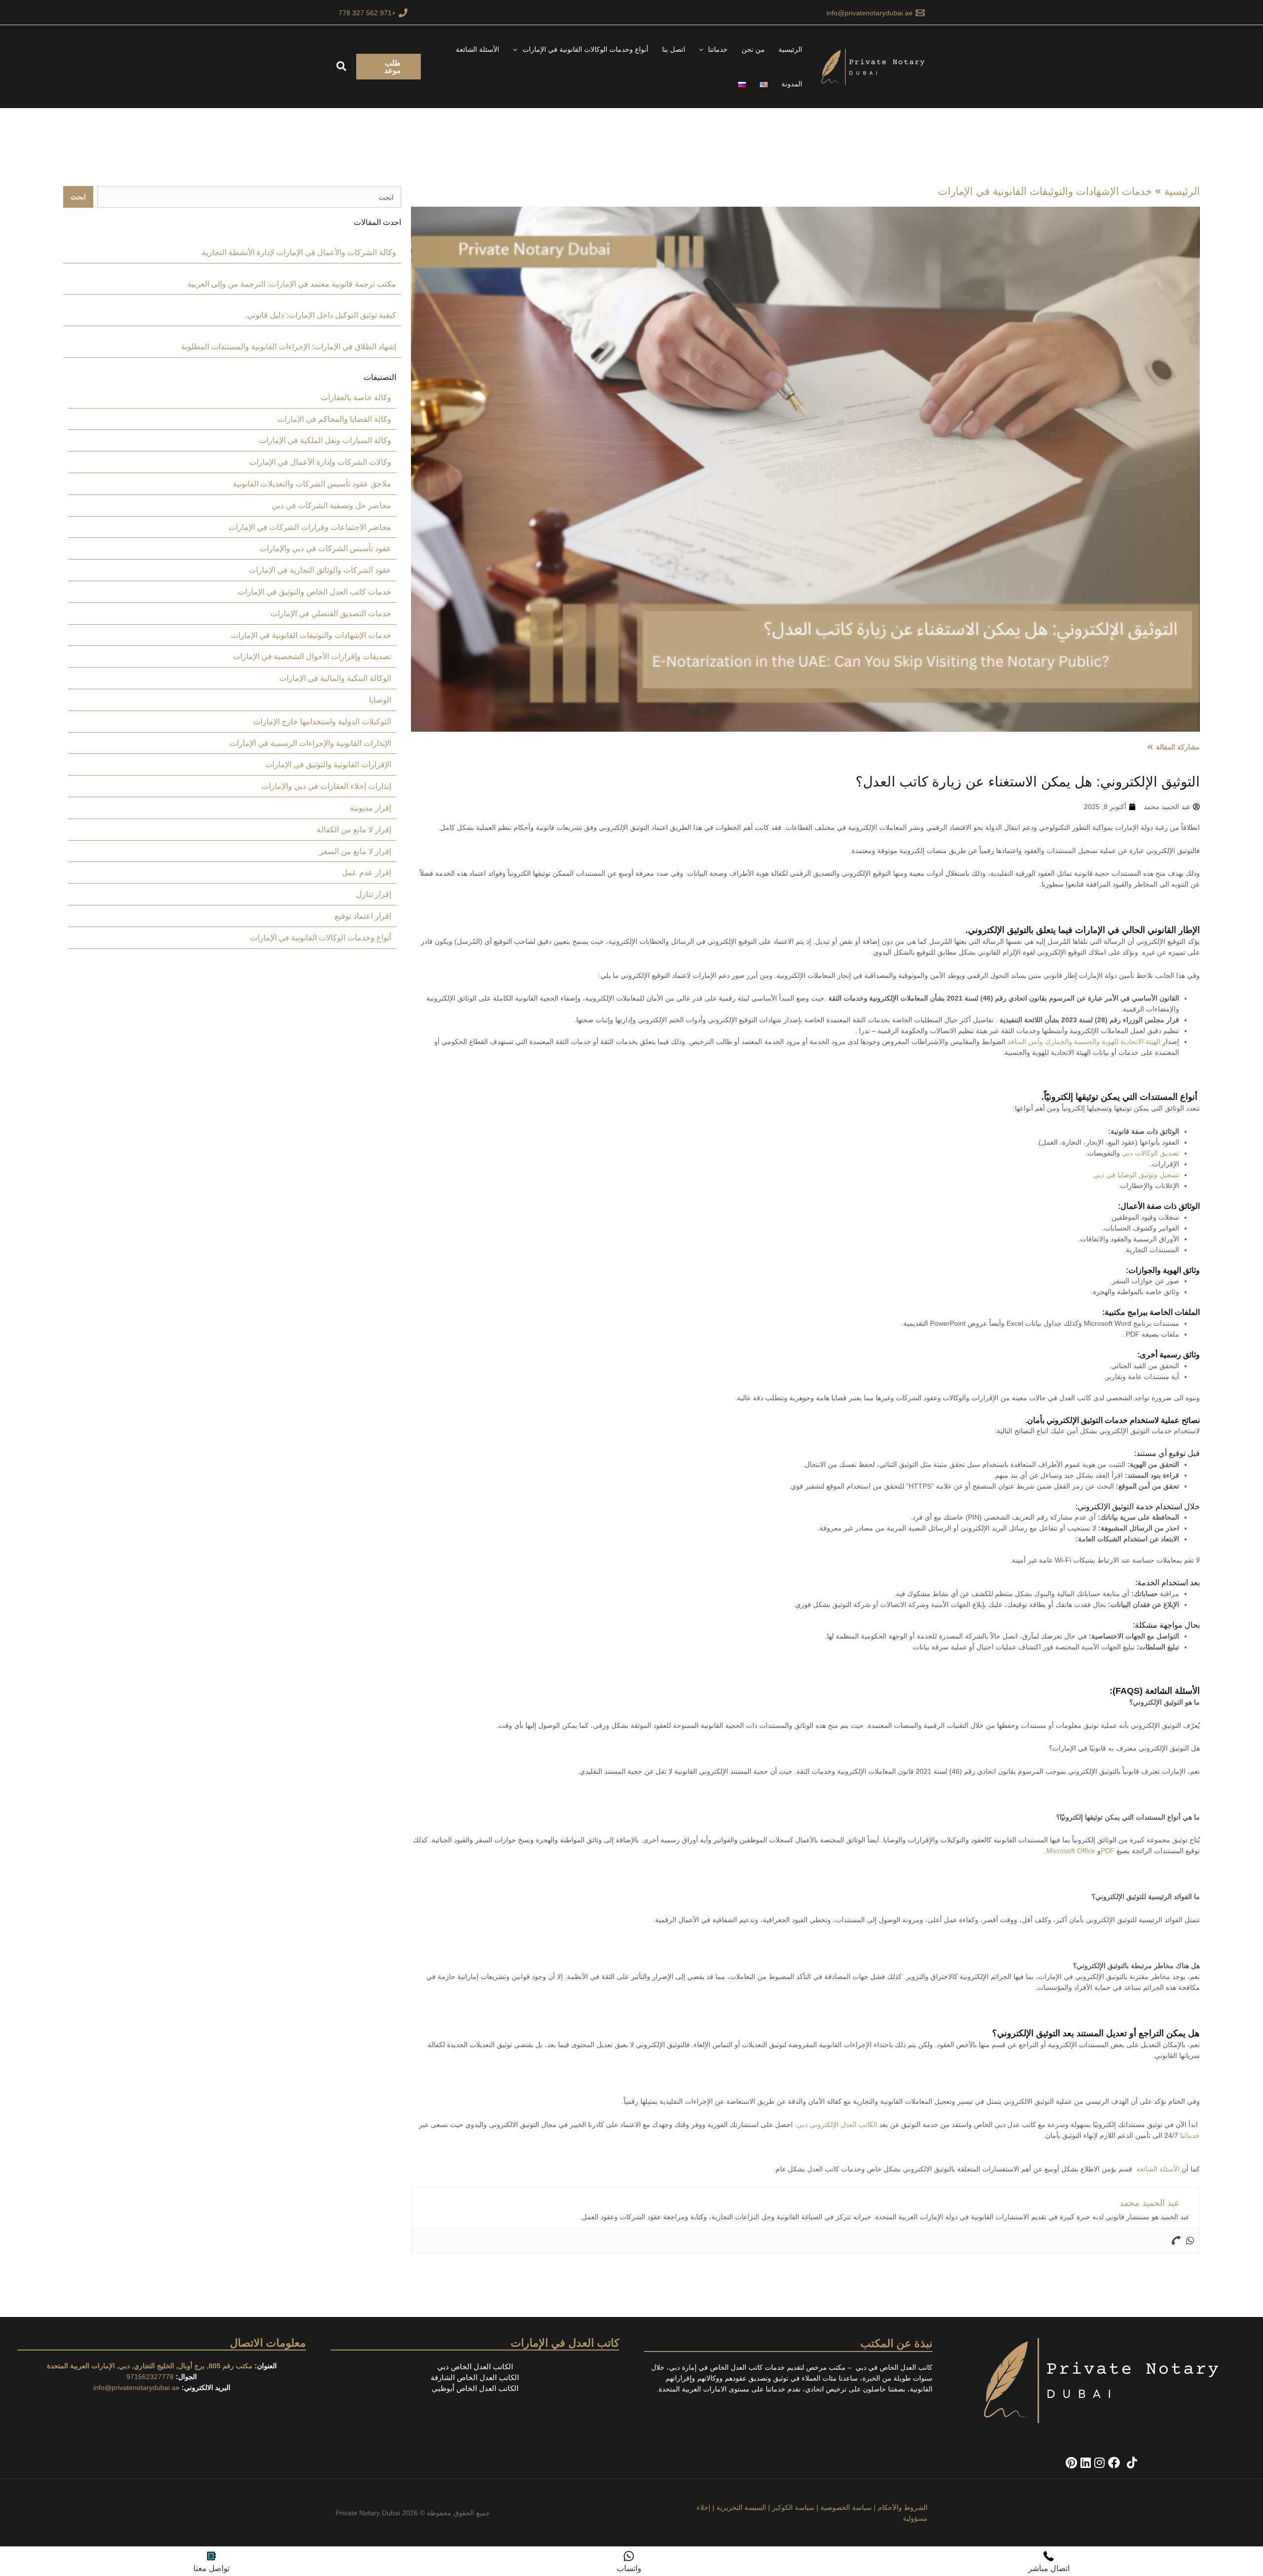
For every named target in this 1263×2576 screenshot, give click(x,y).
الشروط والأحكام (903, 2507)
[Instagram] (1098, 2463)
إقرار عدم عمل (367, 873)
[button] (704, 49)
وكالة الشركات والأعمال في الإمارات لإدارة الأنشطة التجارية (299, 252)
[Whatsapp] (1190, 2241)
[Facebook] (1112, 2463)
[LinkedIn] (1084, 2463)
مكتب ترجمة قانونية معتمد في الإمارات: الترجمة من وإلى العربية (292, 284)
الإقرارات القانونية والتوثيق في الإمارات (328, 765)
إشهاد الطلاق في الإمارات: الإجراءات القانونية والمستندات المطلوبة (289, 347)
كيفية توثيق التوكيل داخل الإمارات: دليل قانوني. (321, 315)
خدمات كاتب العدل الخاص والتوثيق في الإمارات (315, 592)
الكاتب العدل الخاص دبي (475, 2367)
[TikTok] (1130, 2463)
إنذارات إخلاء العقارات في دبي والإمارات (326, 786)
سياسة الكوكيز (793, 2507)
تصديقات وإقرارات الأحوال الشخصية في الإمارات (312, 656)
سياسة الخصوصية (846, 2507)
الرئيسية (790, 49)
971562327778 (150, 2377)
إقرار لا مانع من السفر (355, 851)
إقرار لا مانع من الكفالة (354, 830)
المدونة (792, 84)
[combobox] (249, 197)
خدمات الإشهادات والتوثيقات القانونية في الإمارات (1045, 191)
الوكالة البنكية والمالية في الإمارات (335, 678)
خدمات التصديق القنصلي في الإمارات (331, 614)
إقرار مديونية (371, 808)
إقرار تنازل (374, 894)
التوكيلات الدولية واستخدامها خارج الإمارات (322, 722)
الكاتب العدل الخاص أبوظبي (475, 2388)
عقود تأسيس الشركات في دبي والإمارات (325, 548)
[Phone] (1176, 2241)
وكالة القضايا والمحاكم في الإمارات (334, 419)
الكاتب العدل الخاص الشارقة (475, 2377)
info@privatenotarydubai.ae (136, 2388)
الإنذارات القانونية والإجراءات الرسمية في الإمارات (310, 743)
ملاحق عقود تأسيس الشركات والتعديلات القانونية (312, 484)
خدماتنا (718, 49)
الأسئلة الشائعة (478, 49)
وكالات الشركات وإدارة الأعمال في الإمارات (320, 462)
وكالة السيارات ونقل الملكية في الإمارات (325, 440)
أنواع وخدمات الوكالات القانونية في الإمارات (585, 49)
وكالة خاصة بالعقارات (356, 397)
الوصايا (380, 700)
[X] (1122, 2463)
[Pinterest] (1071, 2463)
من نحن (753, 49)
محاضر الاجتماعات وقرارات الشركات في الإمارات (310, 527)
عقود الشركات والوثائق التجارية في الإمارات (320, 570)
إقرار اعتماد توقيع (363, 916)
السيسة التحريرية (741, 2507)
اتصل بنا (674, 49)
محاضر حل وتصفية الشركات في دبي (332, 505)
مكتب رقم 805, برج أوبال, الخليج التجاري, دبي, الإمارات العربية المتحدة (150, 2366)
